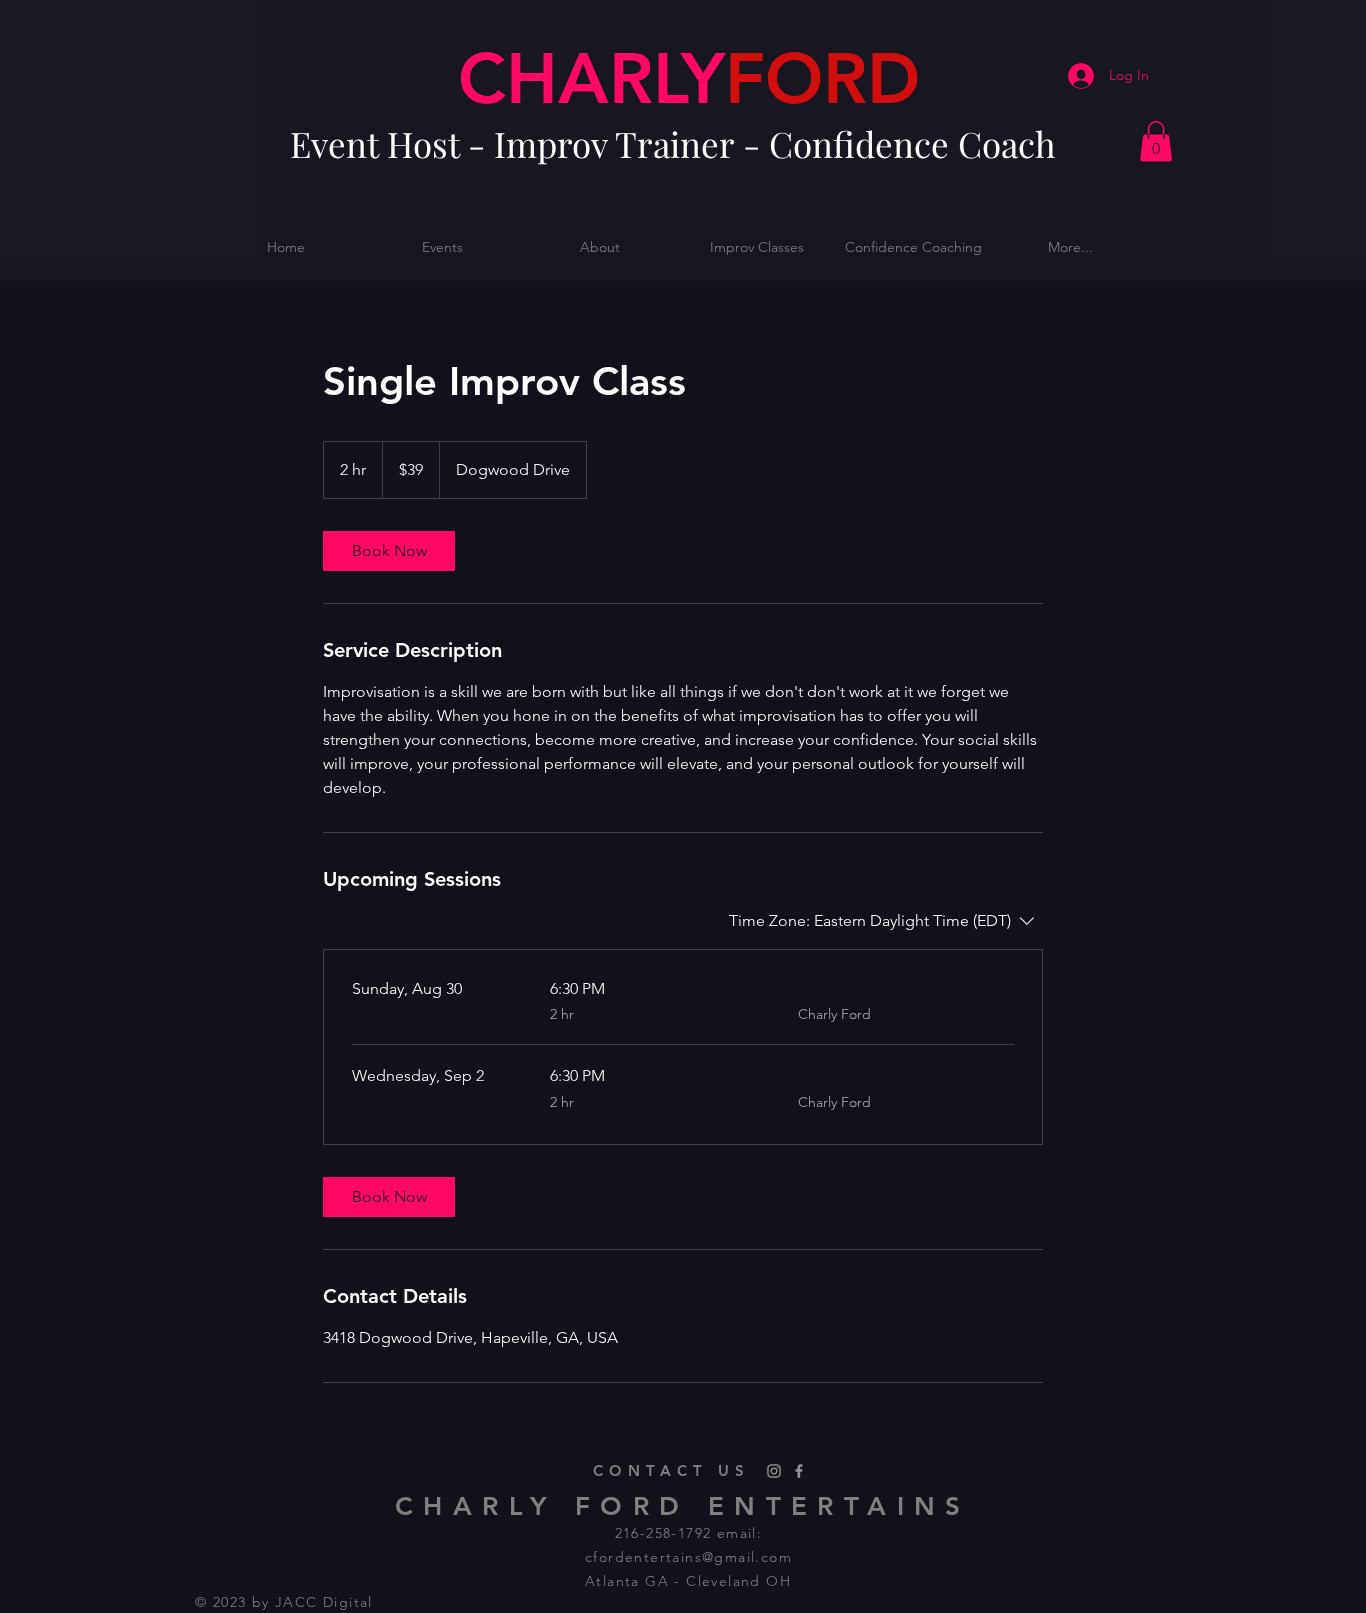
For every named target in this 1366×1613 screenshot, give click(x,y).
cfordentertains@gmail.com (688, 1557)
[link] (389, 551)
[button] (1156, 141)
